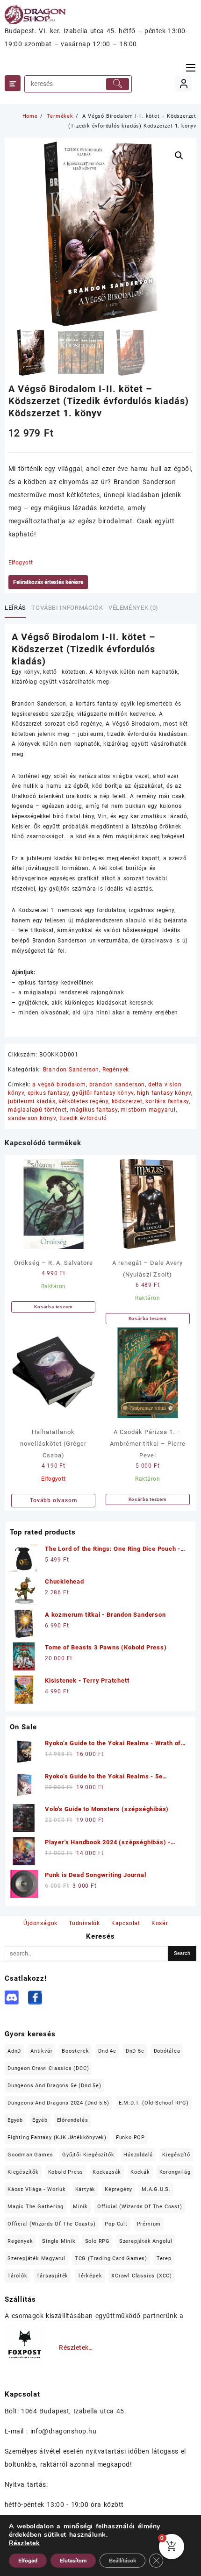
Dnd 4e (107, 2051)
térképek (90, 2276)
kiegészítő (176, 2155)
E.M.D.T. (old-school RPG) (154, 2103)
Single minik (59, 2241)
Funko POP (130, 2137)
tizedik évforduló (83, 1118)
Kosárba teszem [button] (53, 1307)
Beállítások (122, 2561)
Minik (80, 2207)
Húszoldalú (138, 2155)
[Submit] (118, 84)
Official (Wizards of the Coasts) (52, 2224)
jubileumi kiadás (32, 1101)
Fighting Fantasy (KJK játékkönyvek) (57, 2137)
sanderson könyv (32, 1118)
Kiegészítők (23, 2172)
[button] (179, 156)
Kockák (140, 2172)
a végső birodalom (59, 1085)
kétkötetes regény (83, 1101)
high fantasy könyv (164, 1093)
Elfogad (28, 2561)
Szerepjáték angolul (146, 2241)
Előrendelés (73, 2120)
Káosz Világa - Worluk (37, 2189)
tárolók (18, 2276)
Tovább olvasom (53, 1500)
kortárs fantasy (167, 1101)
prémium (149, 2224)
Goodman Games (30, 2155)
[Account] (183, 83)
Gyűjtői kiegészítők (88, 2155)
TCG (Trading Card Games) (111, 2258)
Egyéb (15, 2120)
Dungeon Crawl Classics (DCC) (48, 2068)
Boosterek (75, 2051)
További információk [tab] (67, 608)
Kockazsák (107, 2172)
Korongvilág (175, 2172)
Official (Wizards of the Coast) (140, 2207)
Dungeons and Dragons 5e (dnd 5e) (54, 2086)
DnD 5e (135, 2051)
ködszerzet (127, 1101)
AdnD (14, 2051)
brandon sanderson (117, 1085)
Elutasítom (73, 2561)
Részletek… (76, 2348)
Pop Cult (116, 2224)
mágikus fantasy (94, 1110)
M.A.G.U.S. (156, 2189)
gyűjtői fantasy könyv (103, 1093)
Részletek (24, 2543)
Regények (116, 1070)
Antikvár (41, 2051)
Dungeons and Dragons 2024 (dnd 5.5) (58, 2103)
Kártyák (86, 2189)
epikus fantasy (48, 1093)
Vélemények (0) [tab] (133, 608)
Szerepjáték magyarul (36, 2258)
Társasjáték (52, 2276)
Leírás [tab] (15, 608)
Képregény (118, 2189)
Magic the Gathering (36, 2207)
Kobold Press (66, 2172)
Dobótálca (167, 2051)
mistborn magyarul (148, 1110)
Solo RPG (97, 2241)
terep (164, 2258)
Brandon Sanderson (71, 1070)
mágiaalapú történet (37, 1110)
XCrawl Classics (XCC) (142, 2276)
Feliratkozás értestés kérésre (48, 582)
